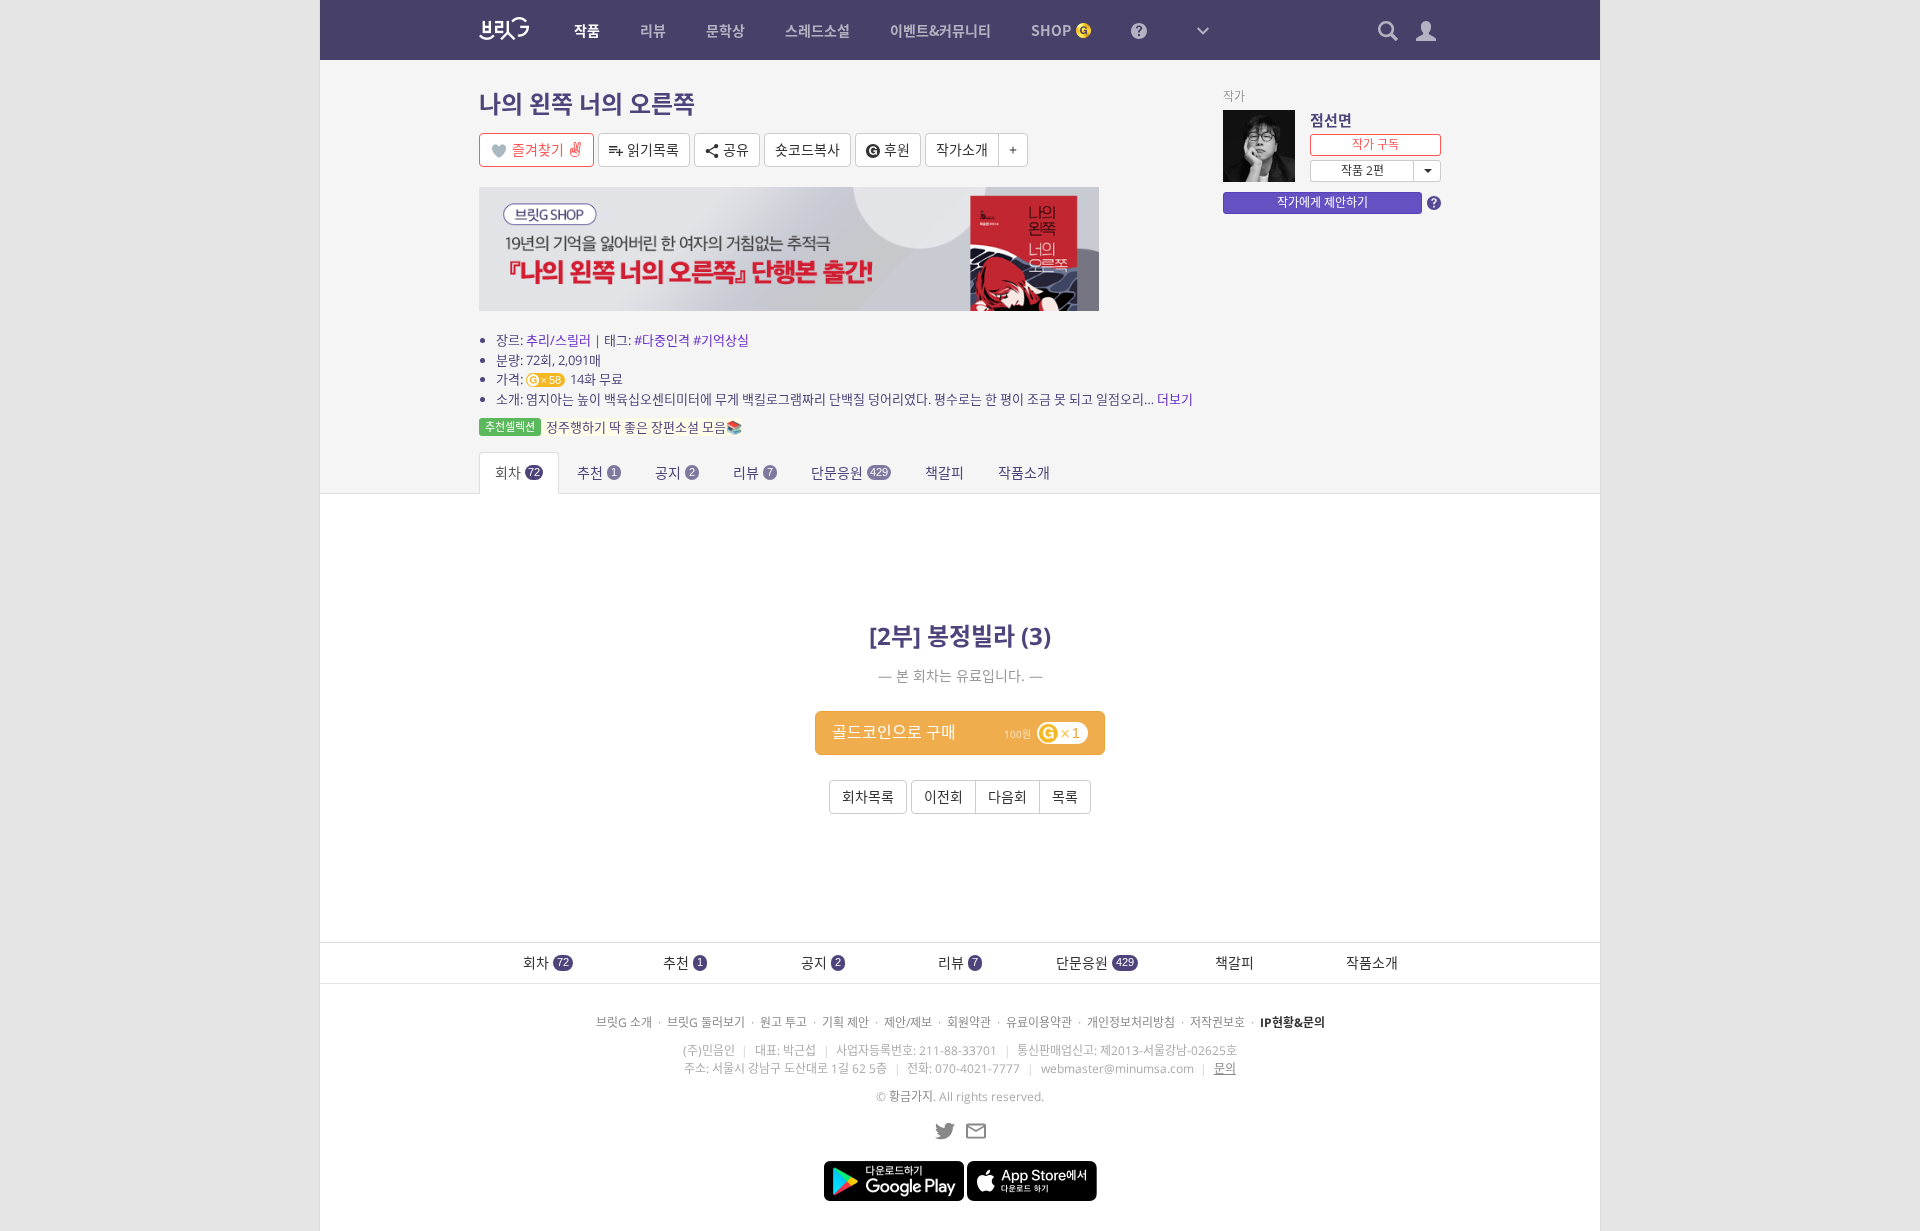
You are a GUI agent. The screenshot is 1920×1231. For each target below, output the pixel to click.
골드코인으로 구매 (956, 732)
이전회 (943, 796)
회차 (517, 472)
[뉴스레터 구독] (976, 1131)
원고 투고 (783, 1022)
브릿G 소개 (624, 1022)
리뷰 (753, 472)
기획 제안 (845, 1022)
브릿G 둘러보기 (706, 1022)
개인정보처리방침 (1131, 1022)
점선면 (1331, 120)
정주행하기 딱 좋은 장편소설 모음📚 (613, 427)
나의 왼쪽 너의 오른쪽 (587, 103)
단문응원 (849, 472)
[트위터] (945, 1131)
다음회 (1007, 796)
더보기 (1175, 399)
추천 (597, 472)
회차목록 (868, 796)
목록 (1065, 796)
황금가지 (911, 1096)
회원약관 (969, 1022)
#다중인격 (662, 340)
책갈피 (944, 472)
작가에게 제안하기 (1322, 202)
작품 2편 (1362, 170)
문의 (1225, 1068)
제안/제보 (908, 1022)
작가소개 (962, 149)
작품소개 (1024, 472)
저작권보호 (1217, 1022)
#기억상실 (721, 340)
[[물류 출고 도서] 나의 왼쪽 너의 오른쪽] (789, 247)
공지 (675, 472)
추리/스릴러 (558, 340)
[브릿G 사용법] (1139, 30)
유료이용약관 (1039, 1022)
